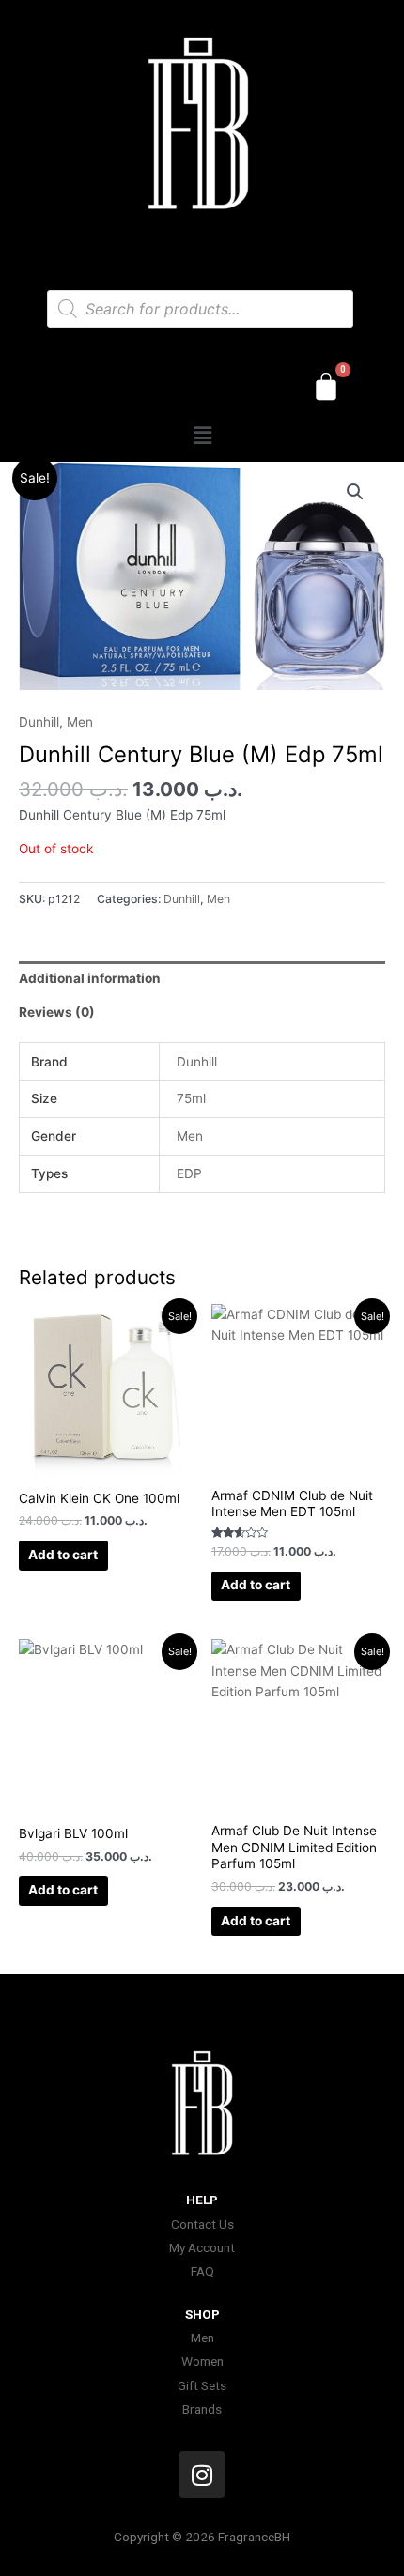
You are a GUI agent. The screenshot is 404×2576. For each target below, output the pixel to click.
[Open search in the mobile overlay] (200, 309)
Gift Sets (202, 2385)
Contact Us (202, 2224)
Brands (202, 2409)
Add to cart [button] (63, 1555)
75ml (191, 1098)
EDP (189, 1173)
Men (80, 722)
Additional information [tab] (90, 978)
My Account (202, 2247)
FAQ (202, 2271)
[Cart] (326, 387)
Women (202, 2361)
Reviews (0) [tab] (57, 1012)
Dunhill (39, 722)
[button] (202, 435)
